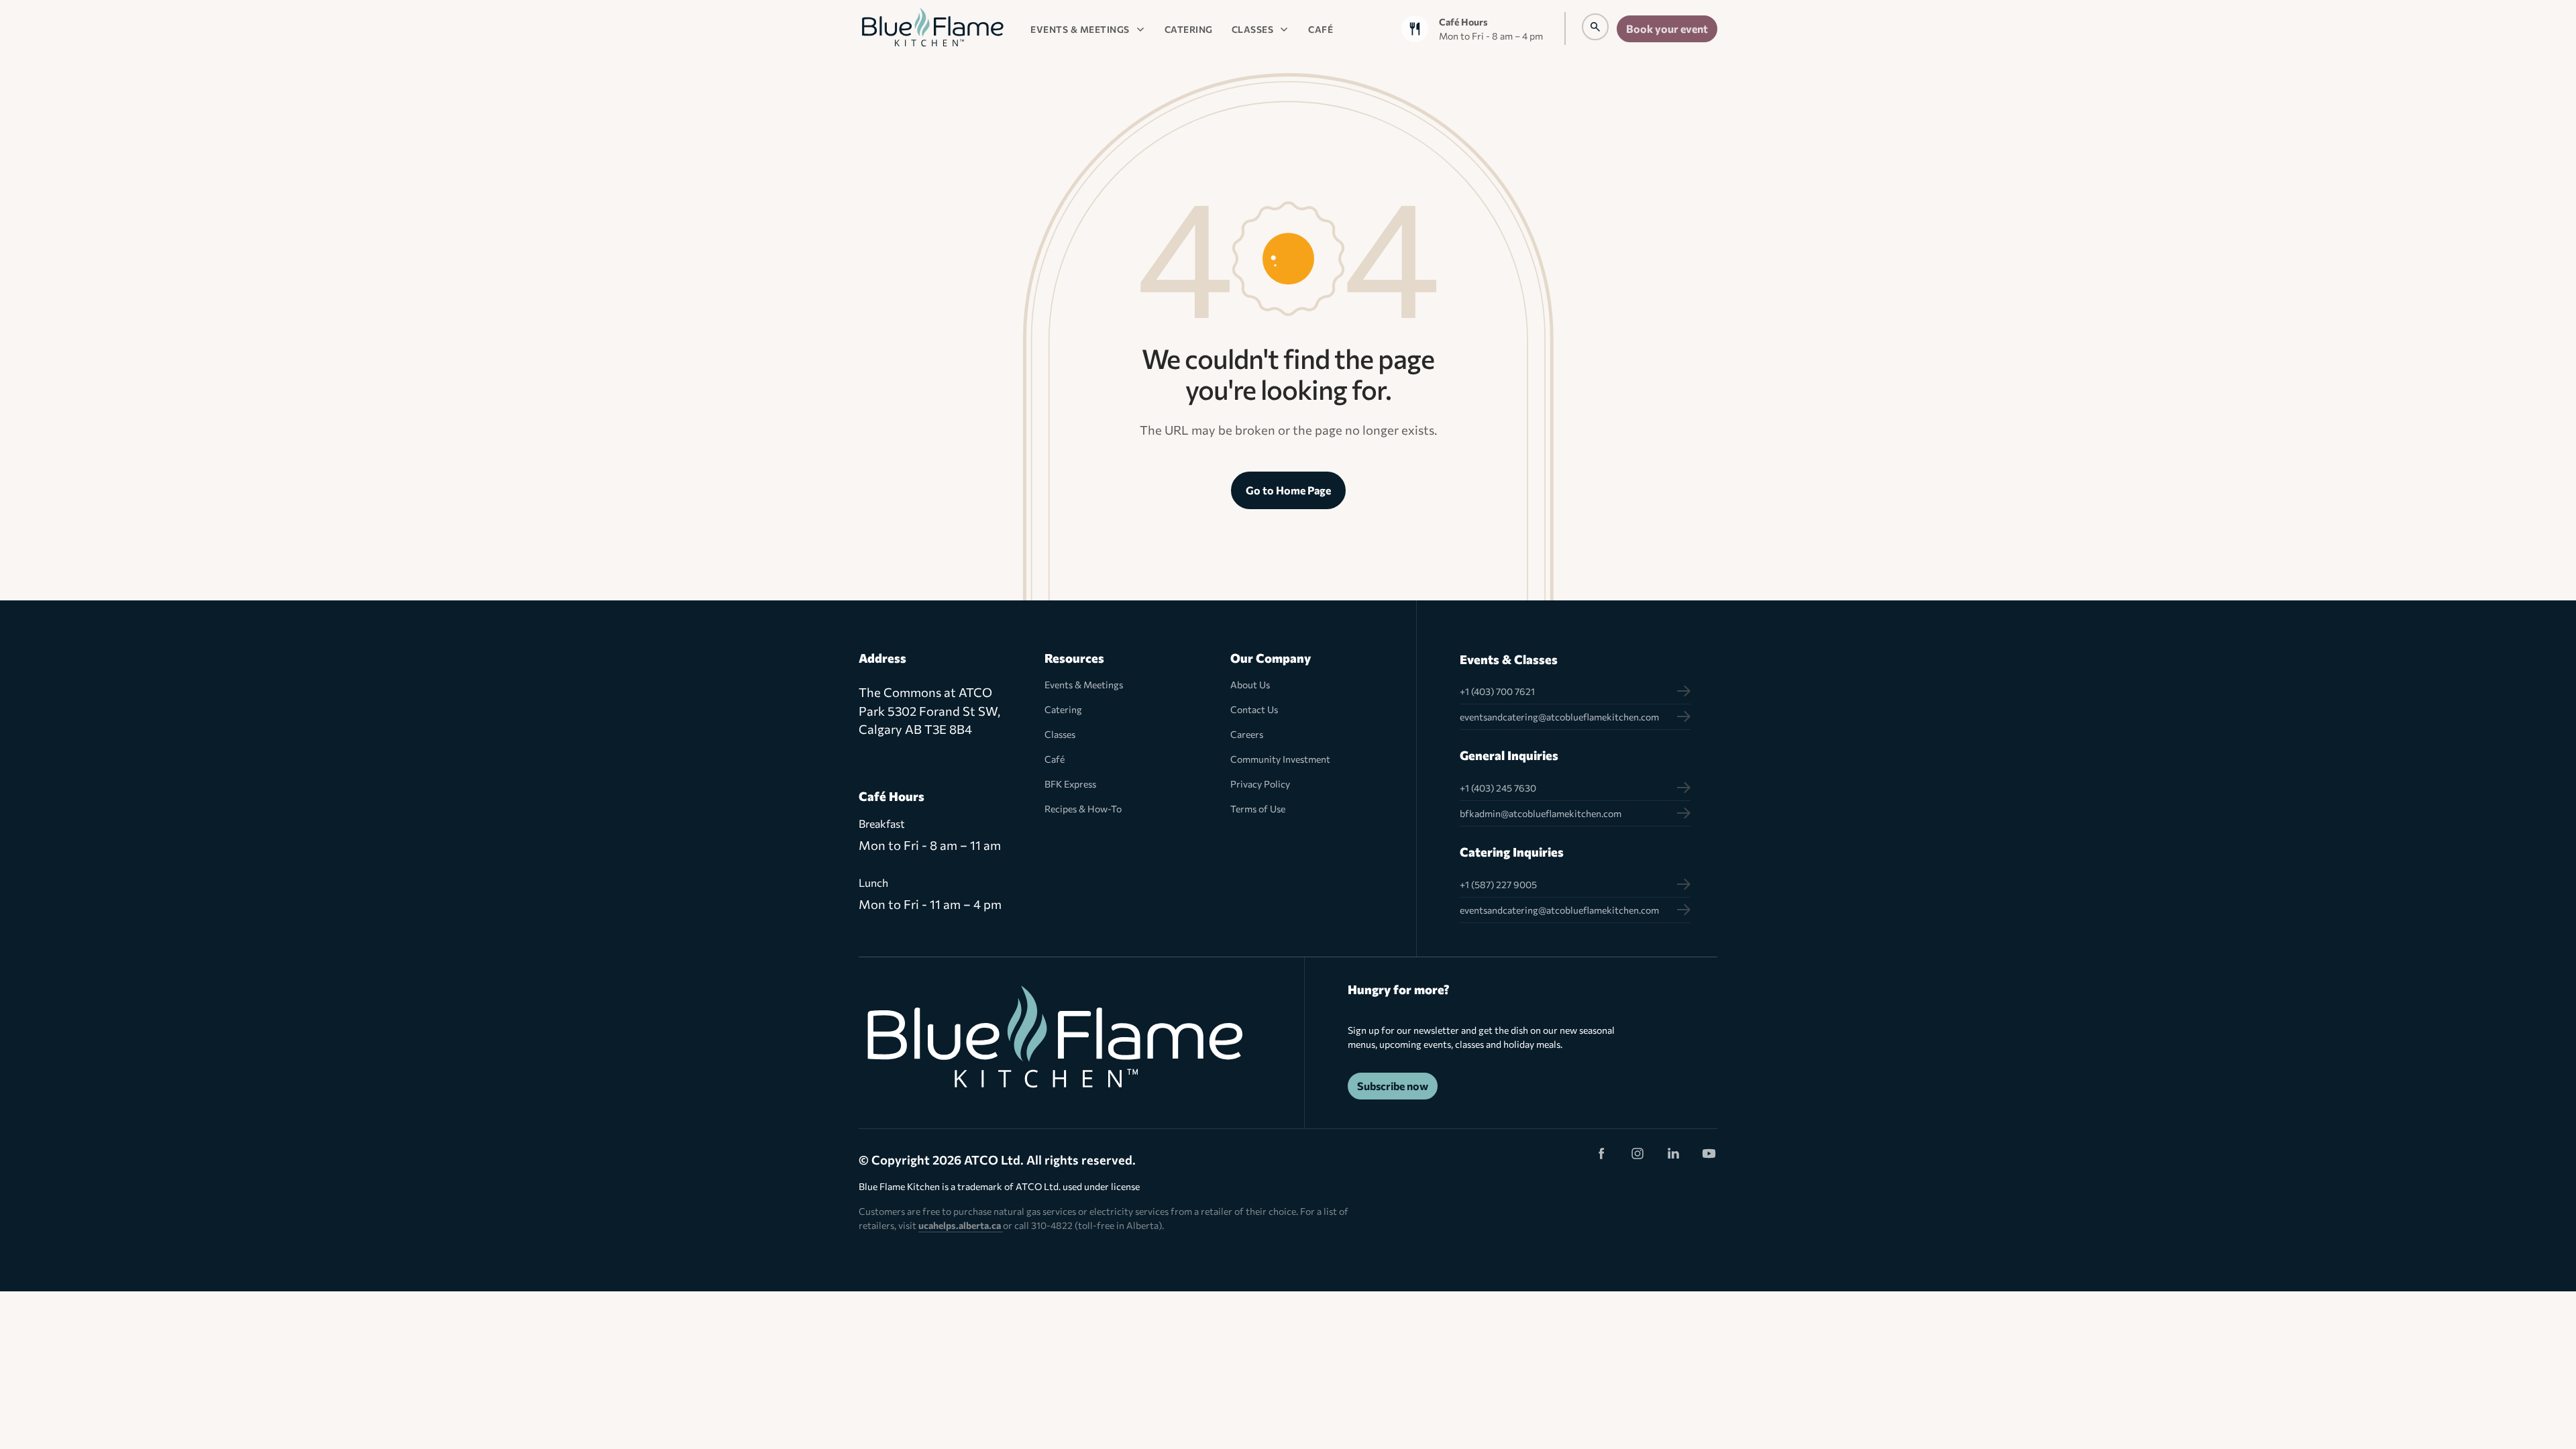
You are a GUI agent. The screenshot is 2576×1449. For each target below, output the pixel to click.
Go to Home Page (1288, 490)
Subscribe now (1393, 1086)
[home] (932, 29)
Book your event (1667, 29)
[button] (1088, 29)
